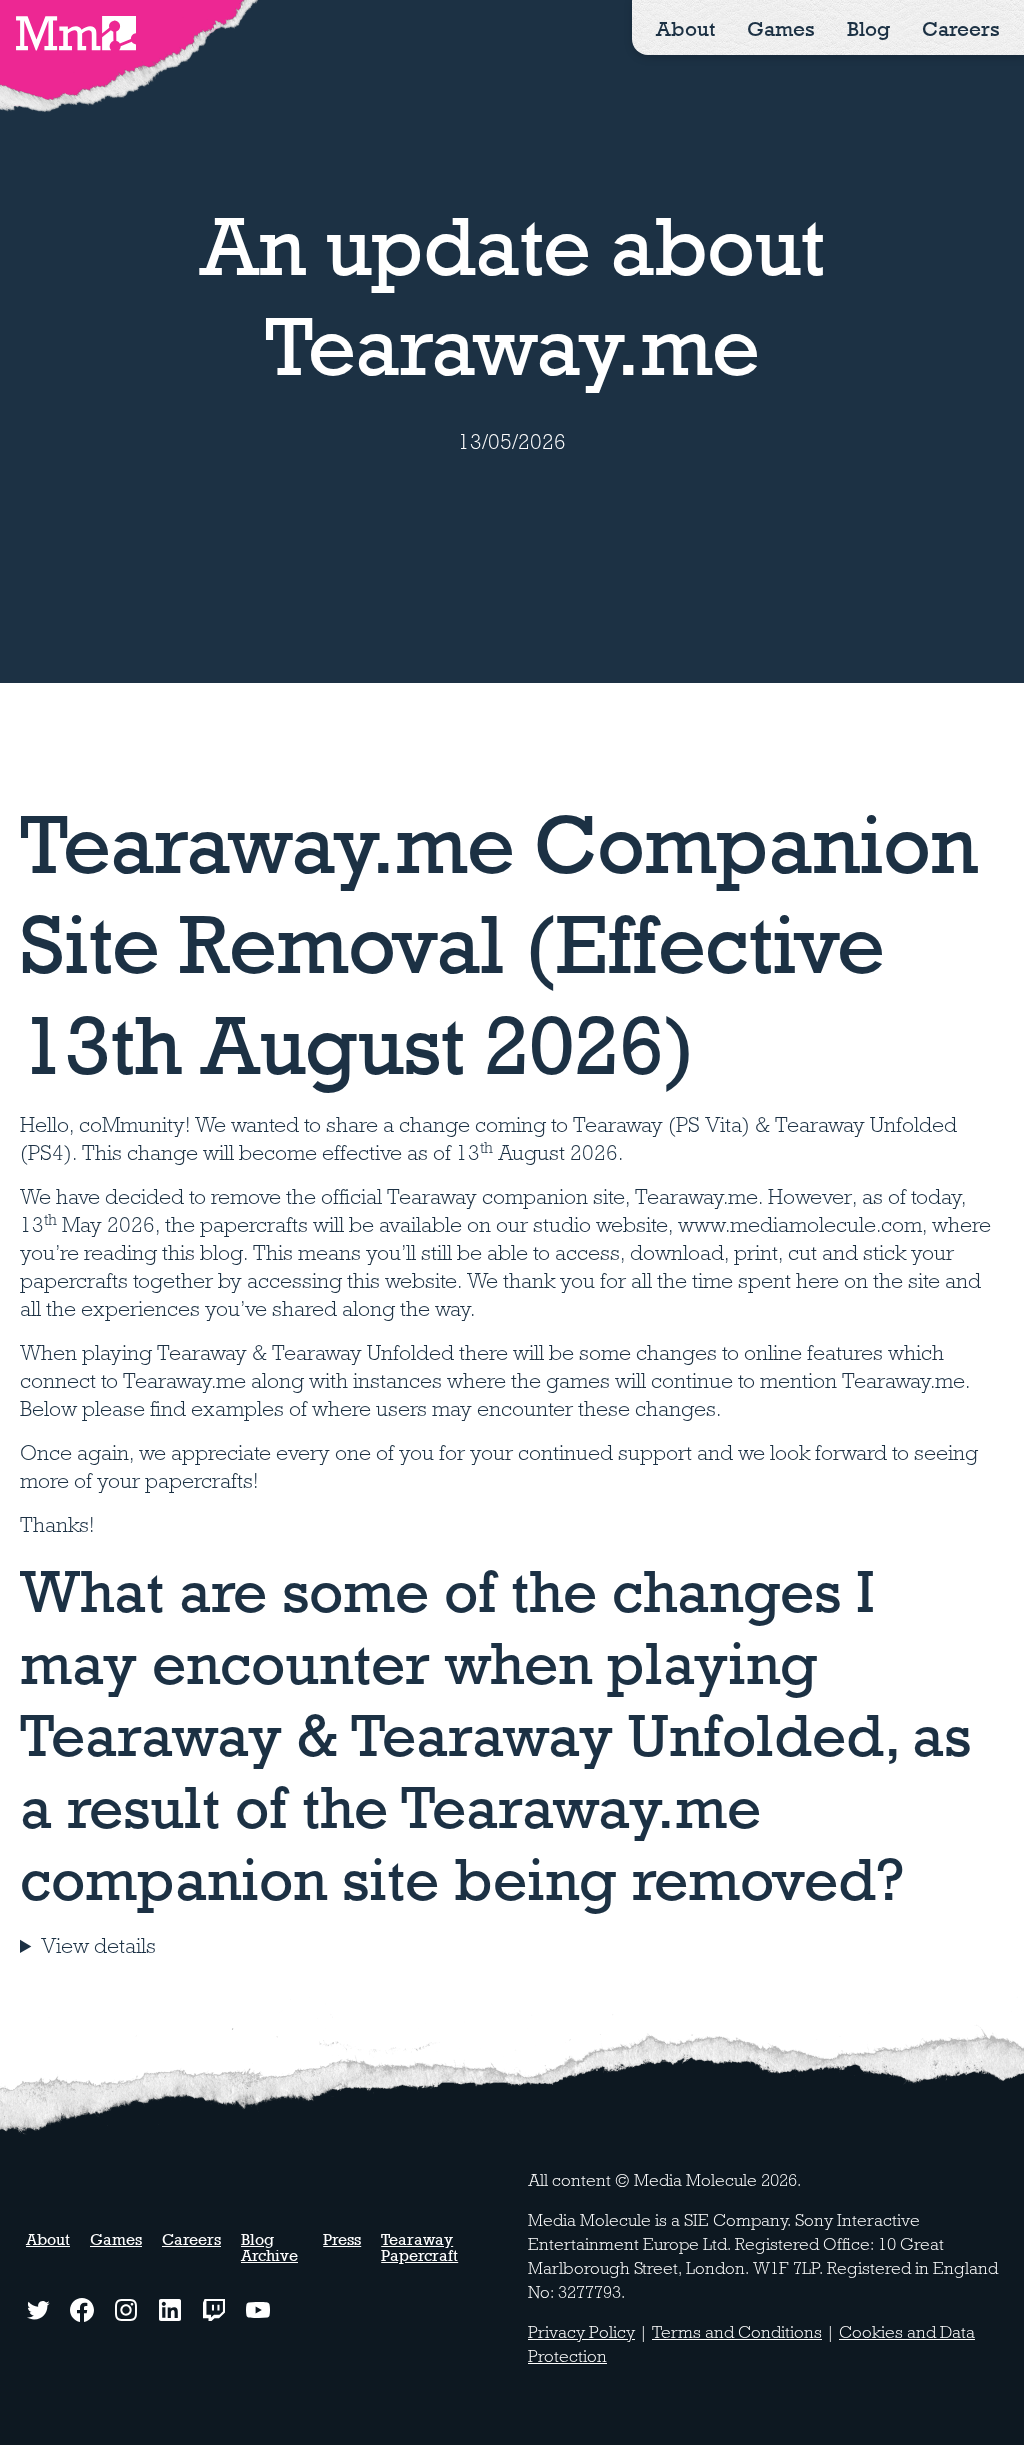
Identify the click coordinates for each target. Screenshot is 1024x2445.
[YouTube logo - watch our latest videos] (258, 2310)
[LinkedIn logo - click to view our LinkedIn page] (170, 2310)
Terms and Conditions (737, 2332)
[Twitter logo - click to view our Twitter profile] (38, 2310)
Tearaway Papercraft (419, 2247)
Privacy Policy (581, 2332)
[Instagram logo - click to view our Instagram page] (126, 2310)
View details (98, 1946)
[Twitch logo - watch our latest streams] (214, 2310)
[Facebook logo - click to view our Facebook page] (82, 2310)
